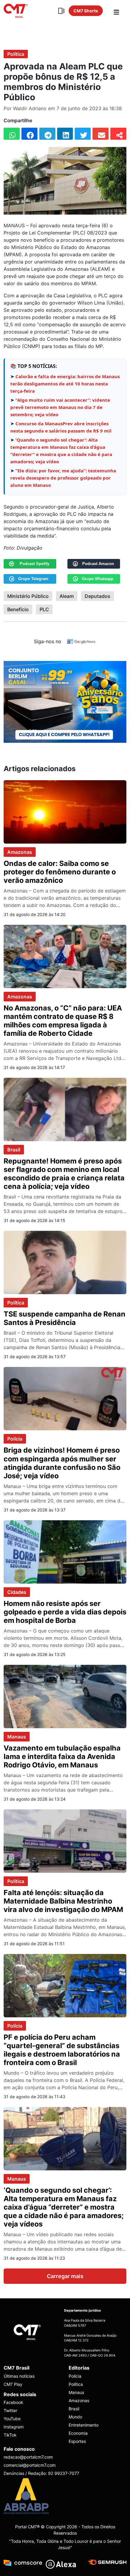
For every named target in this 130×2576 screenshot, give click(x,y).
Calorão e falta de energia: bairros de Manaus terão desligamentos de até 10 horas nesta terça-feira (65, 384)
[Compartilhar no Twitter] (83, 134)
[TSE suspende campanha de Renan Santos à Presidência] (65, 1262)
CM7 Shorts (86, 11)
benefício (18, 609)
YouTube (12, 2419)
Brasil (14, 1150)
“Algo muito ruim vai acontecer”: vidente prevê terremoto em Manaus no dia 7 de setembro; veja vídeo (60, 407)
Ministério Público (28, 596)
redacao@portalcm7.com (28, 2457)
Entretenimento (84, 2425)
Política (16, 54)
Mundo (75, 2417)
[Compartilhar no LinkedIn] (65, 134)
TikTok (10, 2435)
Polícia (15, 1439)
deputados (97, 596)
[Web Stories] (61, 11)
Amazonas (20, 852)
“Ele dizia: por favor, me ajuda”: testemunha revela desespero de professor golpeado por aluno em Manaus (63, 478)
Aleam (67, 596)
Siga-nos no (48, 641)
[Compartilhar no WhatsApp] (12, 134)
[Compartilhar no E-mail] (101, 134)
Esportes (77, 2441)
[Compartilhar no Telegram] (47, 134)
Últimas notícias (19, 2376)
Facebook (13, 2402)
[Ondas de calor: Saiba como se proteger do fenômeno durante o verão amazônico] (65, 811)
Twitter (10, 2410)
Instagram (14, 2427)
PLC (44, 609)
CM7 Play (13, 2384)
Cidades (17, 1592)
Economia (78, 2433)
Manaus (17, 1737)
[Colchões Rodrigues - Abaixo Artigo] (65, 701)
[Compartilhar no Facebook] (29, 134)
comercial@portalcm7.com (30, 2465)
